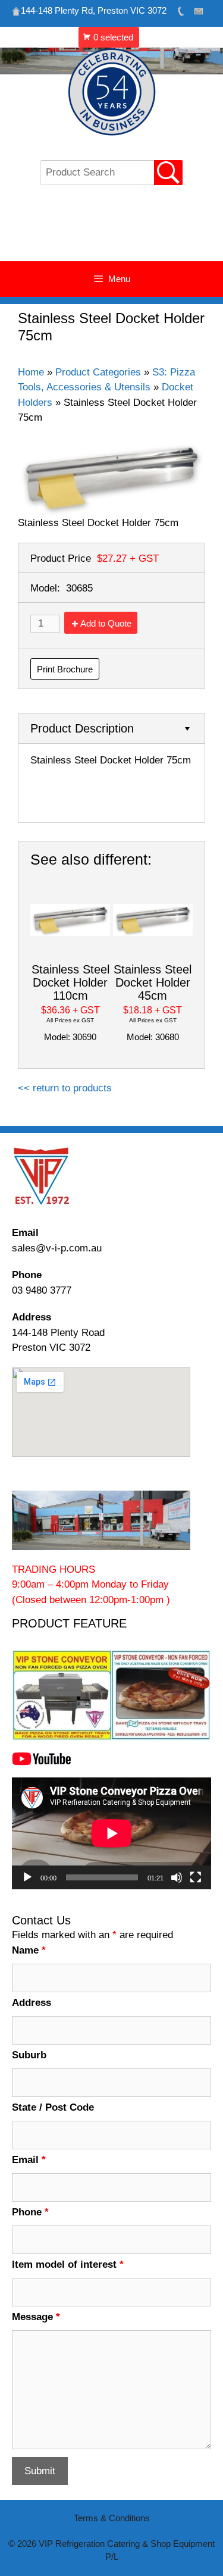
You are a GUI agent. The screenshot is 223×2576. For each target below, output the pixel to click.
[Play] (27, 1877)
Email (29, 2160)
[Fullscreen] (196, 1877)
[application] (111, 1833)
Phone (30, 2212)
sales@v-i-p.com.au (57, 1248)
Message (36, 2317)
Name (29, 1950)
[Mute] (177, 1877)
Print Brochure (65, 669)
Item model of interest (68, 2264)
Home (31, 372)
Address (32, 2003)
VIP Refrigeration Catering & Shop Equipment (111, 229)
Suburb (29, 2055)
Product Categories (98, 372)
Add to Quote (106, 623)
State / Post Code (53, 2107)
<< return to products (65, 1088)
